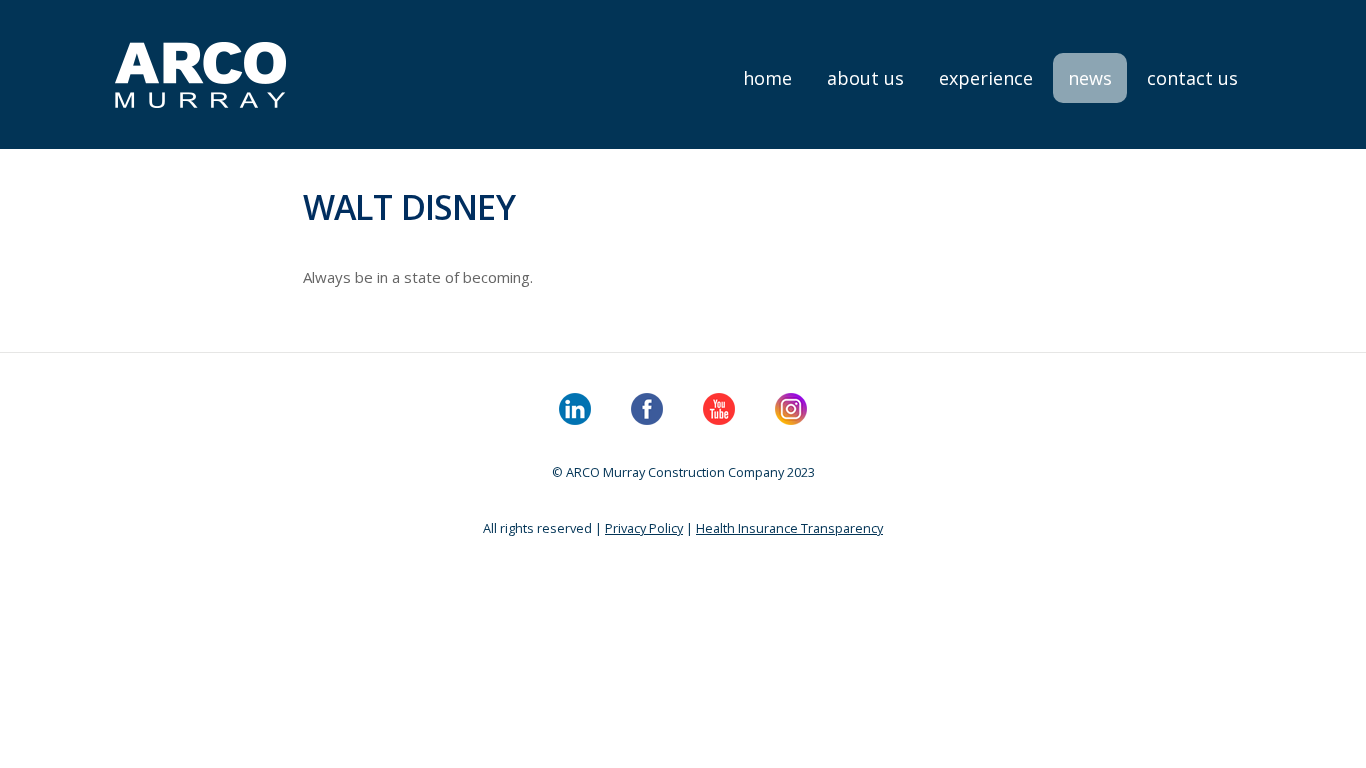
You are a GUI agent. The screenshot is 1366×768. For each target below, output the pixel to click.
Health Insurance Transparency (789, 528)
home (767, 78)
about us (865, 78)
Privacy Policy (644, 528)
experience (986, 78)
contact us (1192, 78)
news (1090, 78)
